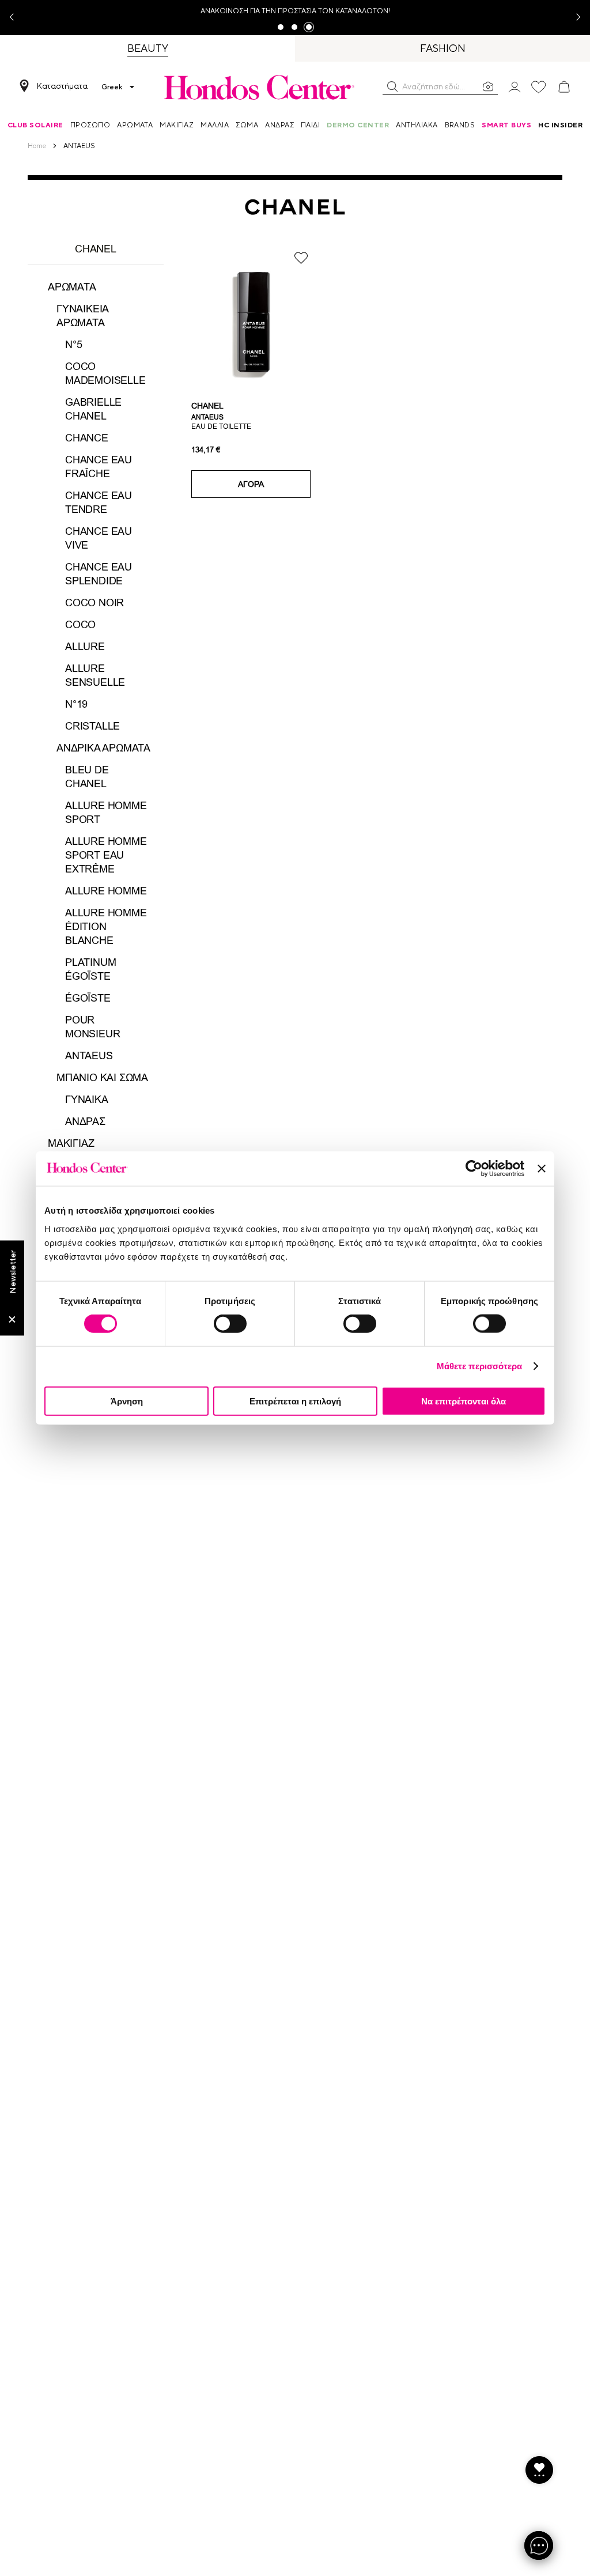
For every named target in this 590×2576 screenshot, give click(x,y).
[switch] (230, 1324)
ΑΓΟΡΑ (251, 484)
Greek (112, 87)
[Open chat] (539, 2545)
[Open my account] (515, 86)
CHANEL (207, 406)
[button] (392, 86)
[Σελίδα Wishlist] (539, 87)
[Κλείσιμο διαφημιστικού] (542, 1169)
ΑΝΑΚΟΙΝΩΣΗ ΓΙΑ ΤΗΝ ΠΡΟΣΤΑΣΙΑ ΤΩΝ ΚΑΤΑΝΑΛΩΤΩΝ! (295, 11)
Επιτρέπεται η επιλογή (295, 1401)
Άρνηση (127, 1401)
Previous (16, 18)
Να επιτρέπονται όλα (464, 1401)
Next (574, 18)
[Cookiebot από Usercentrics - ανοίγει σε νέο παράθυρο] (474, 1169)
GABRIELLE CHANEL (93, 409)
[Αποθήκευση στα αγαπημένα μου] (301, 258)
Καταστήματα (62, 86)
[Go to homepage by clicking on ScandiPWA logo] (259, 87)
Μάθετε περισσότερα (480, 1366)
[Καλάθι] (564, 87)
